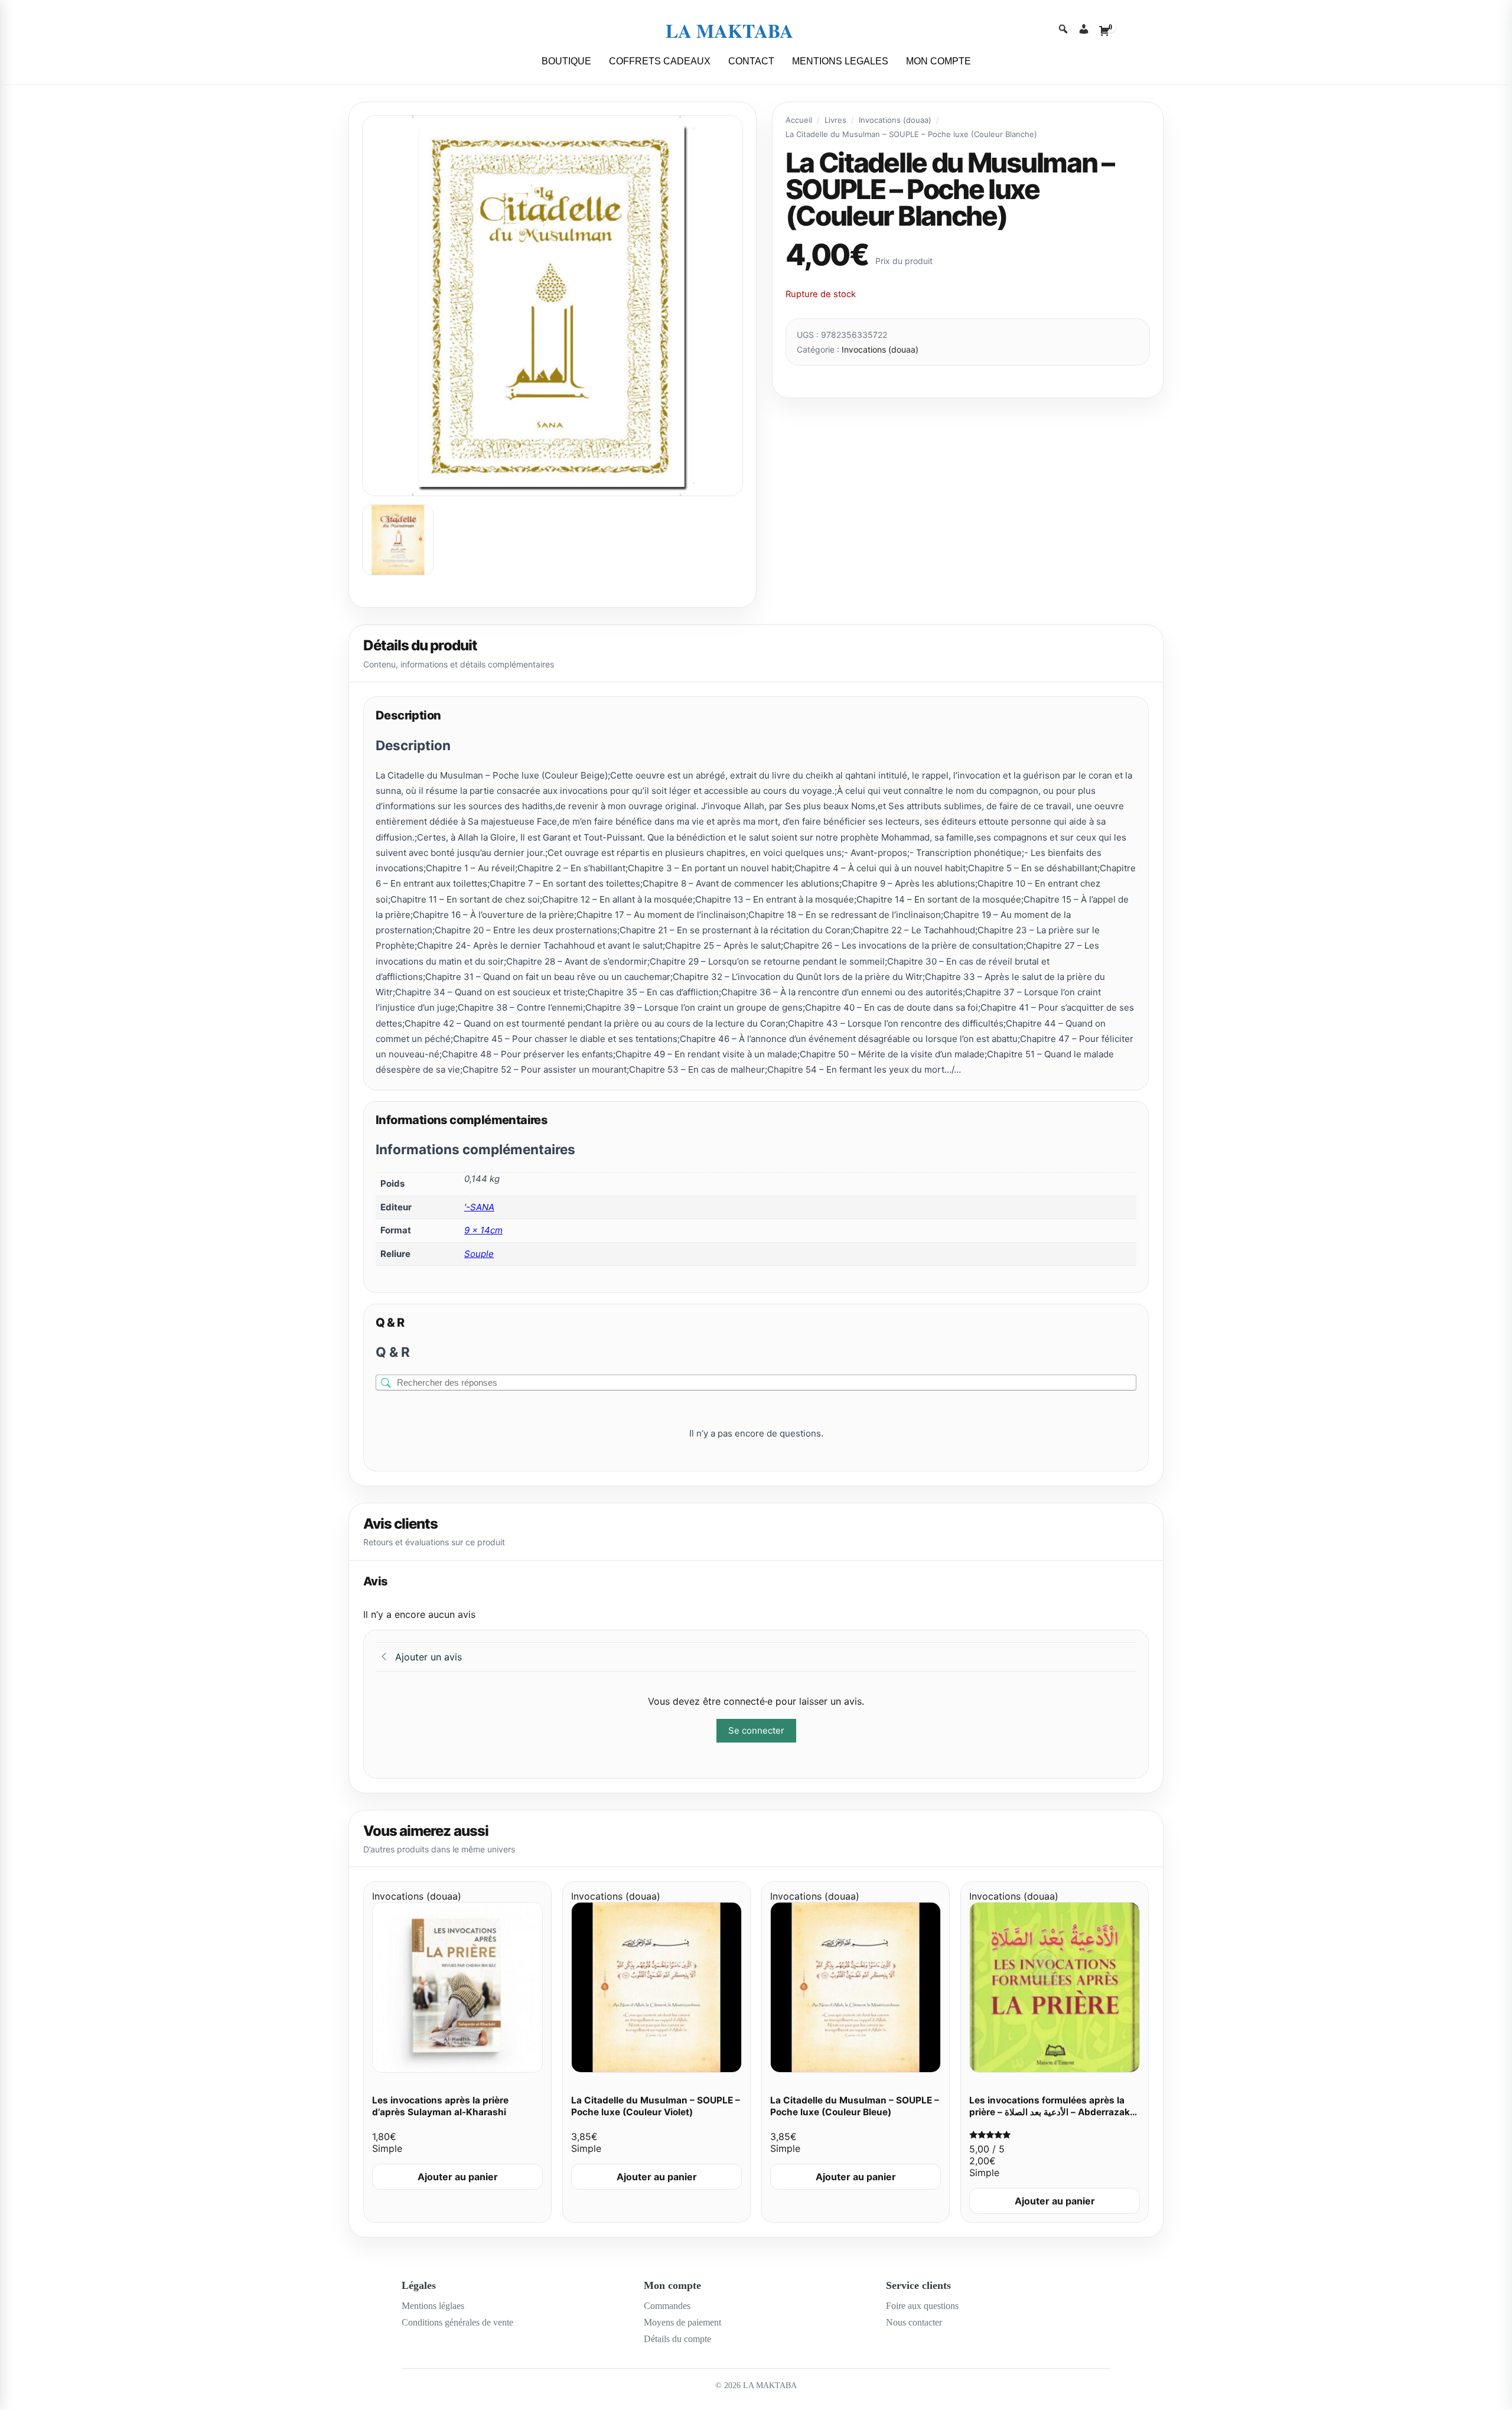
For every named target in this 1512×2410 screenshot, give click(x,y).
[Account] (1084, 30)
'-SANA (479, 1207)
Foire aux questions (922, 2306)
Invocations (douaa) (895, 120)
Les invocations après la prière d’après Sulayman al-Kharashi (440, 2106)
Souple (479, 1254)
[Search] (1063, 30)
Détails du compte (677, 2339)
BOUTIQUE (566, 61)
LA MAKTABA (729, 30)
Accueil (799, 120)
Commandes (667, 2306)
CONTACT (751, 61)
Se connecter (756, 1730)
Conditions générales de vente (457, 2322)
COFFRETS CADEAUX (660, 61)
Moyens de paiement (682, 2322)
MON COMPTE (939, 61)
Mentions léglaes (433, 2306)
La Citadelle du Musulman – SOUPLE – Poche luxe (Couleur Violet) (656, 2106)
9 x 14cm (483, 1230)
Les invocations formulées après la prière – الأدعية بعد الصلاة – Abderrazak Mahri (1050, 2112)
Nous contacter (914, 2322)
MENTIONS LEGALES (840, 61)
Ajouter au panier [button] (458, 2177)
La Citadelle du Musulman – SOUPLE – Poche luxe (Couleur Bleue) (855, 2106)
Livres (835, 120)
